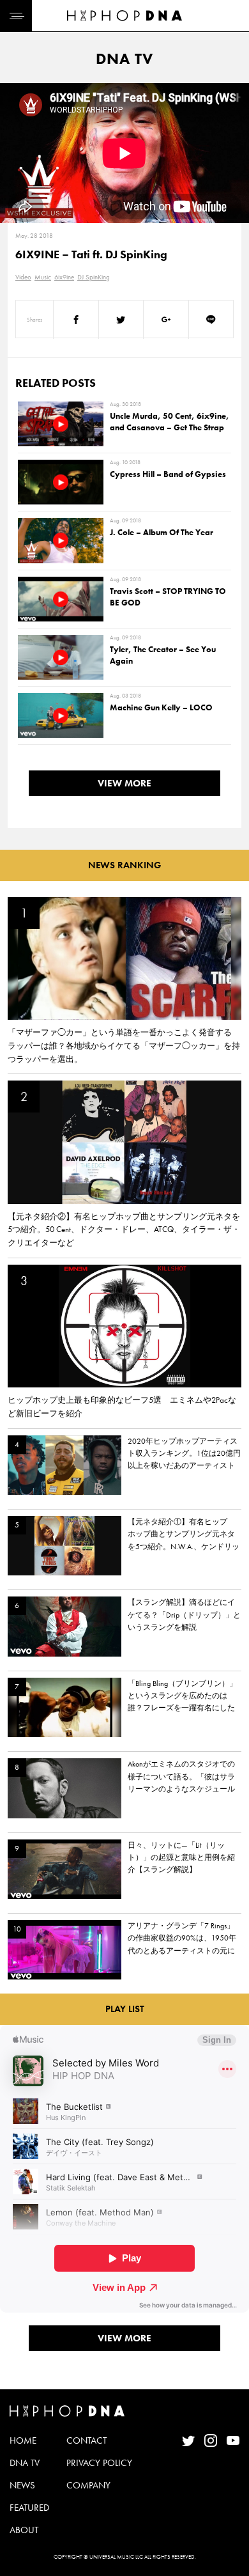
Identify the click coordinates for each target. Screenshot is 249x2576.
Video (23, 277)
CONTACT (87, 2440)
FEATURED (29, 2508)
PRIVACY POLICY (99, 2463)
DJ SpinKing (94, 277)
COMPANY (88, 2485)
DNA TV (25, 2463)
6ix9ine (64, 277)
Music (43, 277)
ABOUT (24, 2530)
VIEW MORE (124, 783)
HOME (23, 2440)
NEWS (22, 2485)
